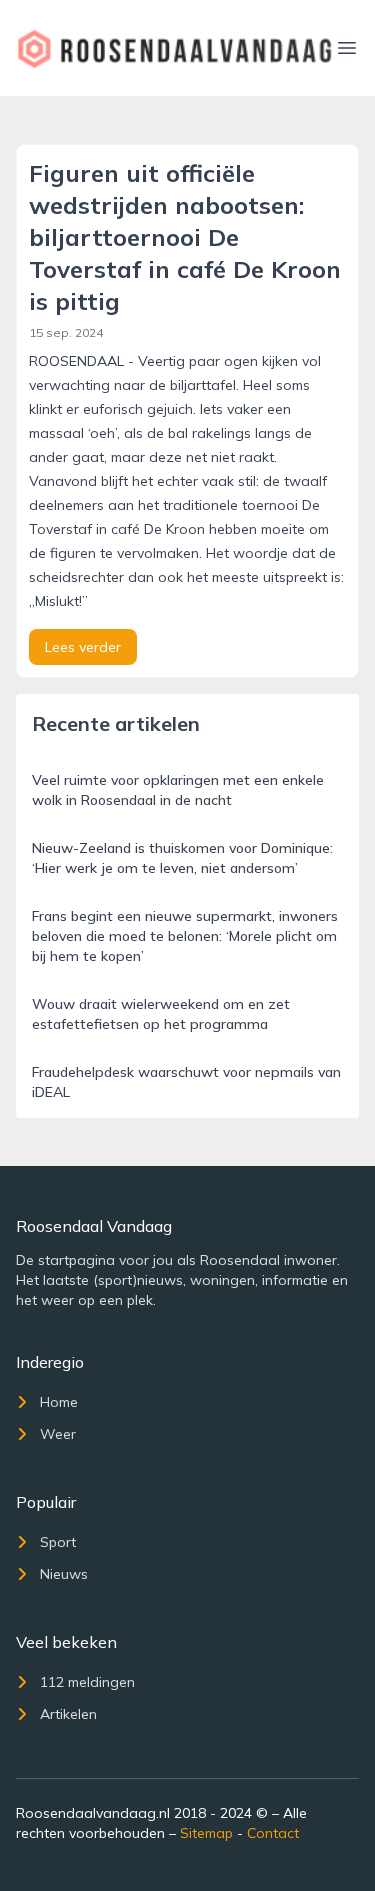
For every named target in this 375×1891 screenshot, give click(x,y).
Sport (58, 1542)
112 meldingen (87, 1682)
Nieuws (64, 1574)
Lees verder (83, 647)
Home (59, 1402)
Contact (273, 1833)
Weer (58, 1434)
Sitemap (206, 1833)
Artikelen (68, 1714)
